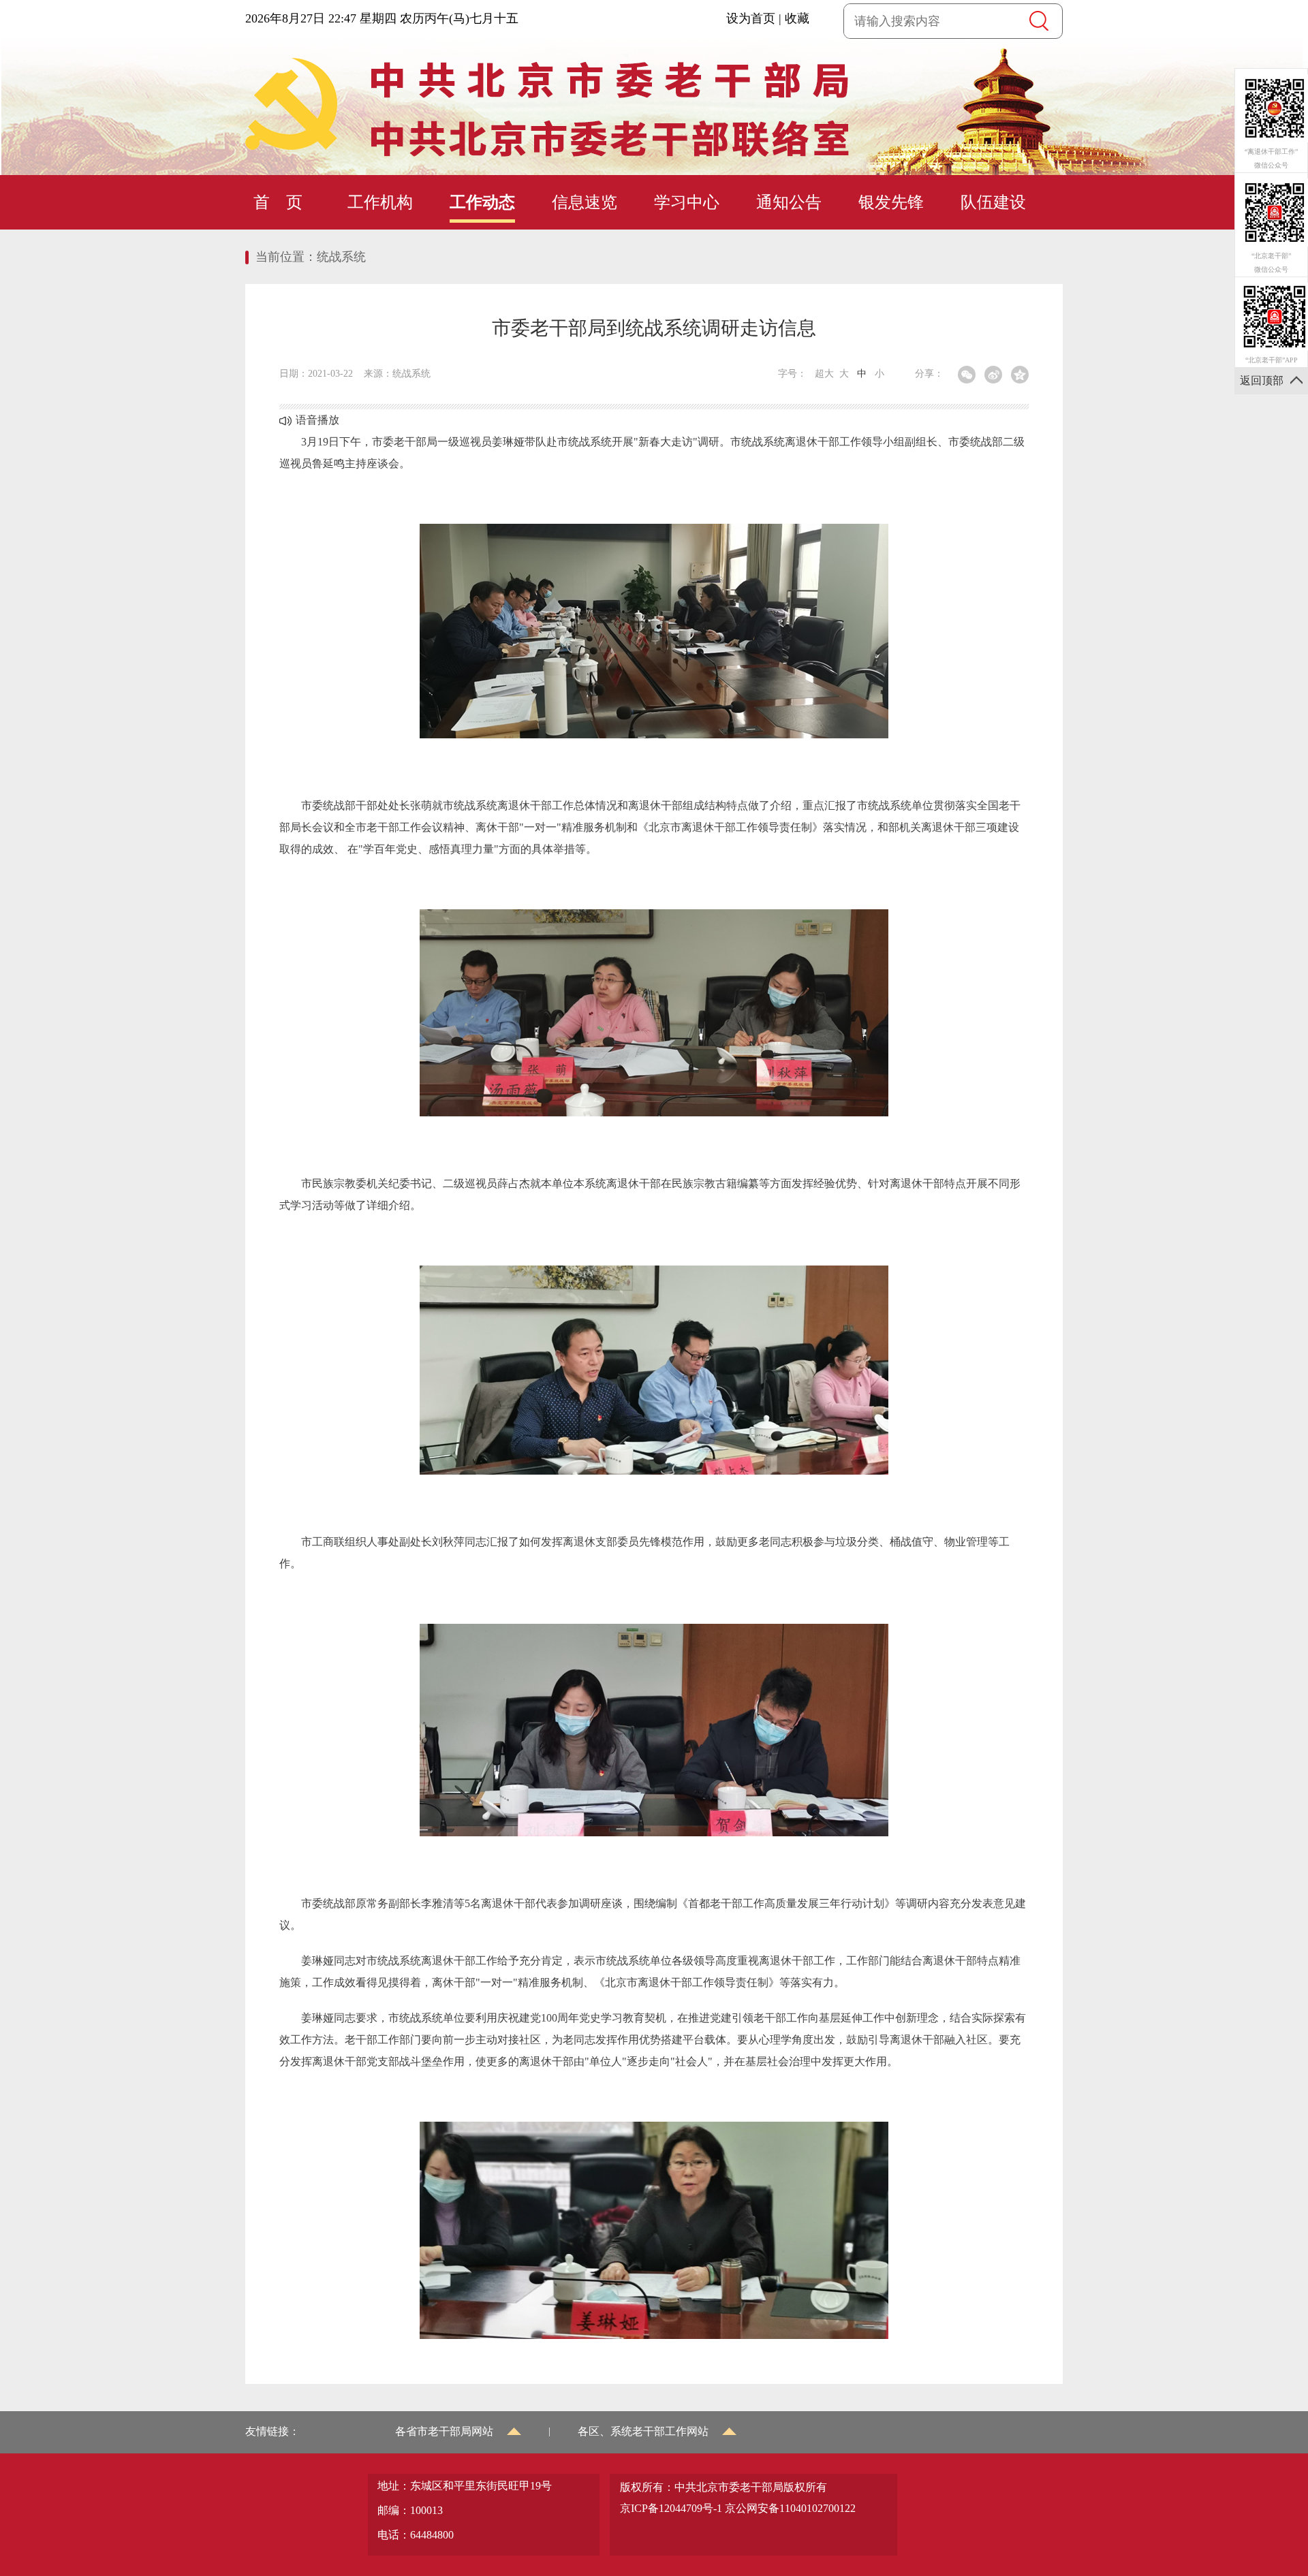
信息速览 (585, 202)
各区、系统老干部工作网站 (643, 2431)
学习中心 (687, 202)
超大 (824, 374)
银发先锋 (891, 202)
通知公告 (789, 202)
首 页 (278, 202)
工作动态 (482, 202)
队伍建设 (993, 202)
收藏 (797, 18)
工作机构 (380, 202)
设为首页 (751, 18)
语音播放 (317, 420)
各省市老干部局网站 (444, 2431)
